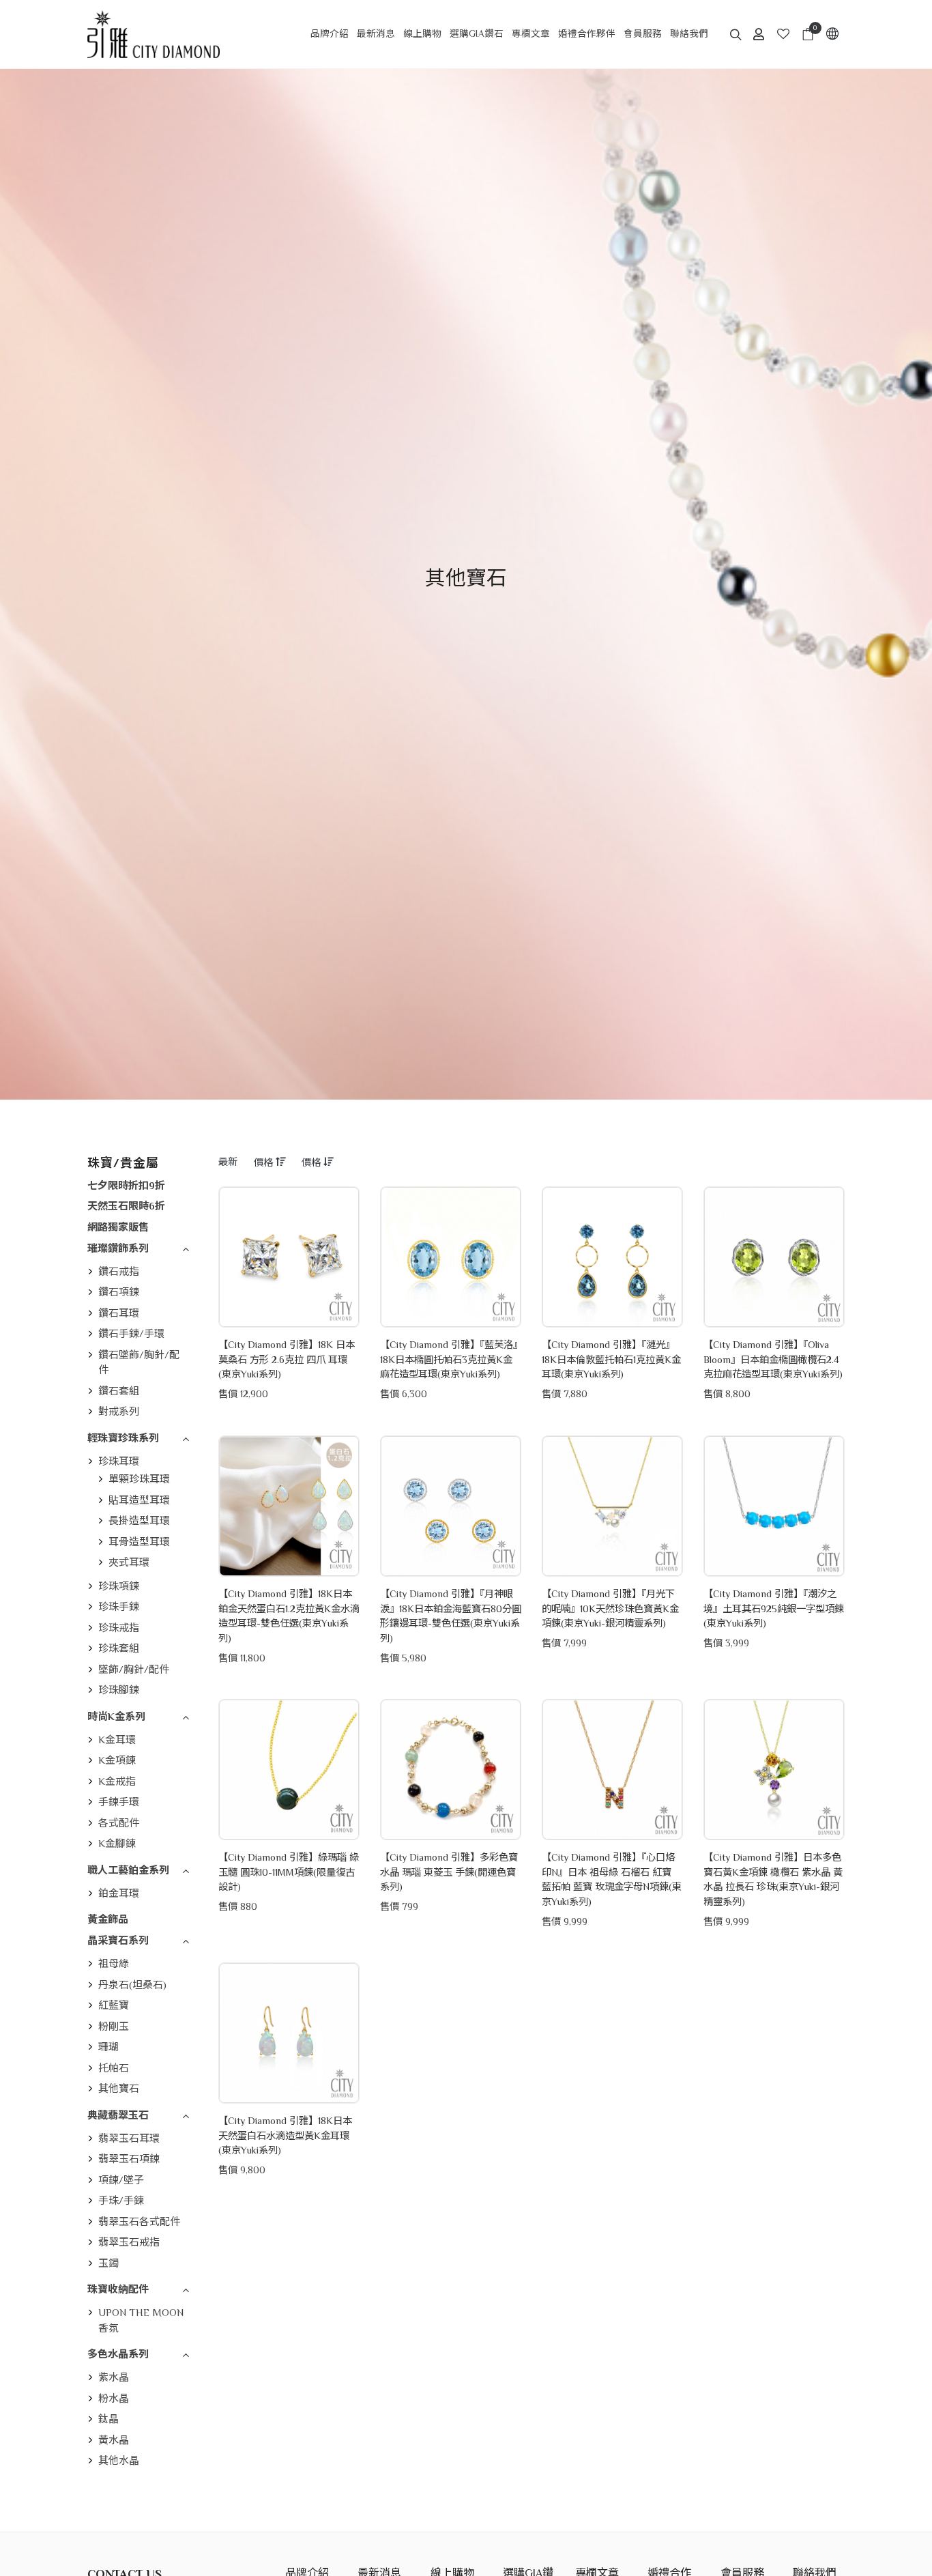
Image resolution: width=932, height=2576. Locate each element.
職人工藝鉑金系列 (128, 1870)
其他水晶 (119, 2460)
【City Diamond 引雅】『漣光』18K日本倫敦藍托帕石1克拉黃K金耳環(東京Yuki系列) (611, 1359)
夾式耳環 (129, 1562)
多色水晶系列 (118, 2354)
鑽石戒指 (119, 1271)
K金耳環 (117, 1740)
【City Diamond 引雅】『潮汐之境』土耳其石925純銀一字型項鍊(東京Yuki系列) (774, 1608)
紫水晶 (114, 2377)
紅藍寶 (114, 2005)
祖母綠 (114, 1963)
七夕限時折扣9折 (126, 1185)
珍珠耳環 (119, 1461)
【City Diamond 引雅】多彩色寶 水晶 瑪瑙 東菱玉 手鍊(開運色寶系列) (449, 1872)
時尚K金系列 (116, 1716)
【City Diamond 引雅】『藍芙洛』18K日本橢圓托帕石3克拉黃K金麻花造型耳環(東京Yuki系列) (449, 1359)
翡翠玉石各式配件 (139, 2221)
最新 (228, 1162)
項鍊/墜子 (121, 2180)
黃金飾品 (108, 1919)
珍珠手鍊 (119, 1606)
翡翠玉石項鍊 (129, 2159)
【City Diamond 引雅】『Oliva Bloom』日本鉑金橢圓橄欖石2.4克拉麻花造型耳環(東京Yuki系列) (773, 1359)
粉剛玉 (114, 2026)
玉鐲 (108, 2263)
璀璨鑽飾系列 (118, 1248)
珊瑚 (108, 2047)
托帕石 (114, 2068)
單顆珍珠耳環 (139, 1479)
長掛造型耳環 (139, 1520)
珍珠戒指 (119, 1628)
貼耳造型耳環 (139, 1500)
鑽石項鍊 (119, 1292)
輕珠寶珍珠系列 (123, 1438)
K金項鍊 (117, 1760)
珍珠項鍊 (119, 1586)
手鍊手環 (119, 1802)
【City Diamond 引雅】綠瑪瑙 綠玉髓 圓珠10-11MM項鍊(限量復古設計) (289, 1872)
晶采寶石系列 (118, 1940)
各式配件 (119, 1823)
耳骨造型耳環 (139, 1542)
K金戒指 (117, 1781)
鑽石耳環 (119, 1313)
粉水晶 (114, 2398)
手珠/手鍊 (121, 2200)
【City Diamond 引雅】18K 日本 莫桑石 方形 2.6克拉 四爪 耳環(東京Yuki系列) (287, 1359)
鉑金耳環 (119, 1893)
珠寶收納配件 (118, 2289)
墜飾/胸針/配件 (134, 1669)
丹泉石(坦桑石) (132, 1985)
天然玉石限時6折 (126, 1206)
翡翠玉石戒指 (129, 2242)
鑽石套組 (119, 1391)
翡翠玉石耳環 (129, 2138)
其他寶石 (119, 2088)
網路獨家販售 (118, 1227)
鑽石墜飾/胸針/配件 (139, 1362)
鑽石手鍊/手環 (131, 1333)
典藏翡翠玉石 (118, 2115)
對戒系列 (119, 1411)
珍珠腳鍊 (119, 1690)
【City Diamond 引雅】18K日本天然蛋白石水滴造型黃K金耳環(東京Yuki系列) (285, 2135)
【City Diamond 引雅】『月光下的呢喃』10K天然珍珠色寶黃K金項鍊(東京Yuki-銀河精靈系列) (610, 1608)
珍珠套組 (119, 1648)
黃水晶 (114, 2440)
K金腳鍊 (117, 1843)
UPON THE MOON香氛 (141, 2320)
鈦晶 (108, 2419)
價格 (265, 1162)
